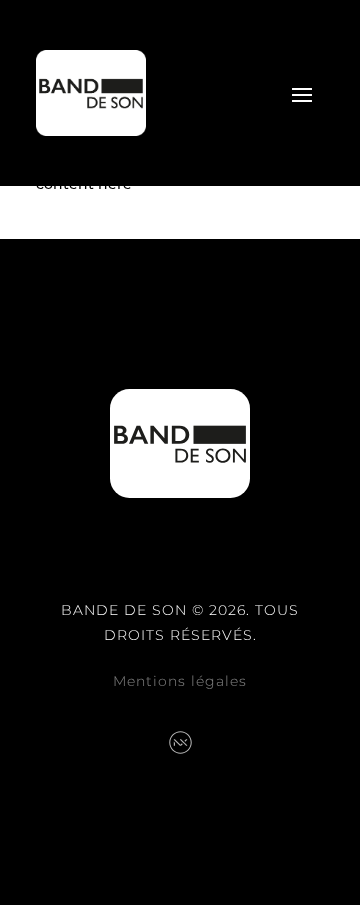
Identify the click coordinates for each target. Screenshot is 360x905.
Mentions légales (180, 681)
